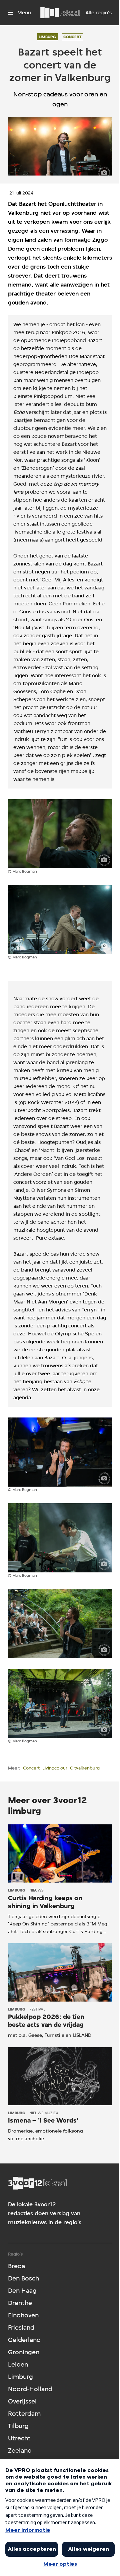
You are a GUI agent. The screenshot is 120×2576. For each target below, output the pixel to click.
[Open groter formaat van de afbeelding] (60, 834)
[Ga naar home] (60, 13)
